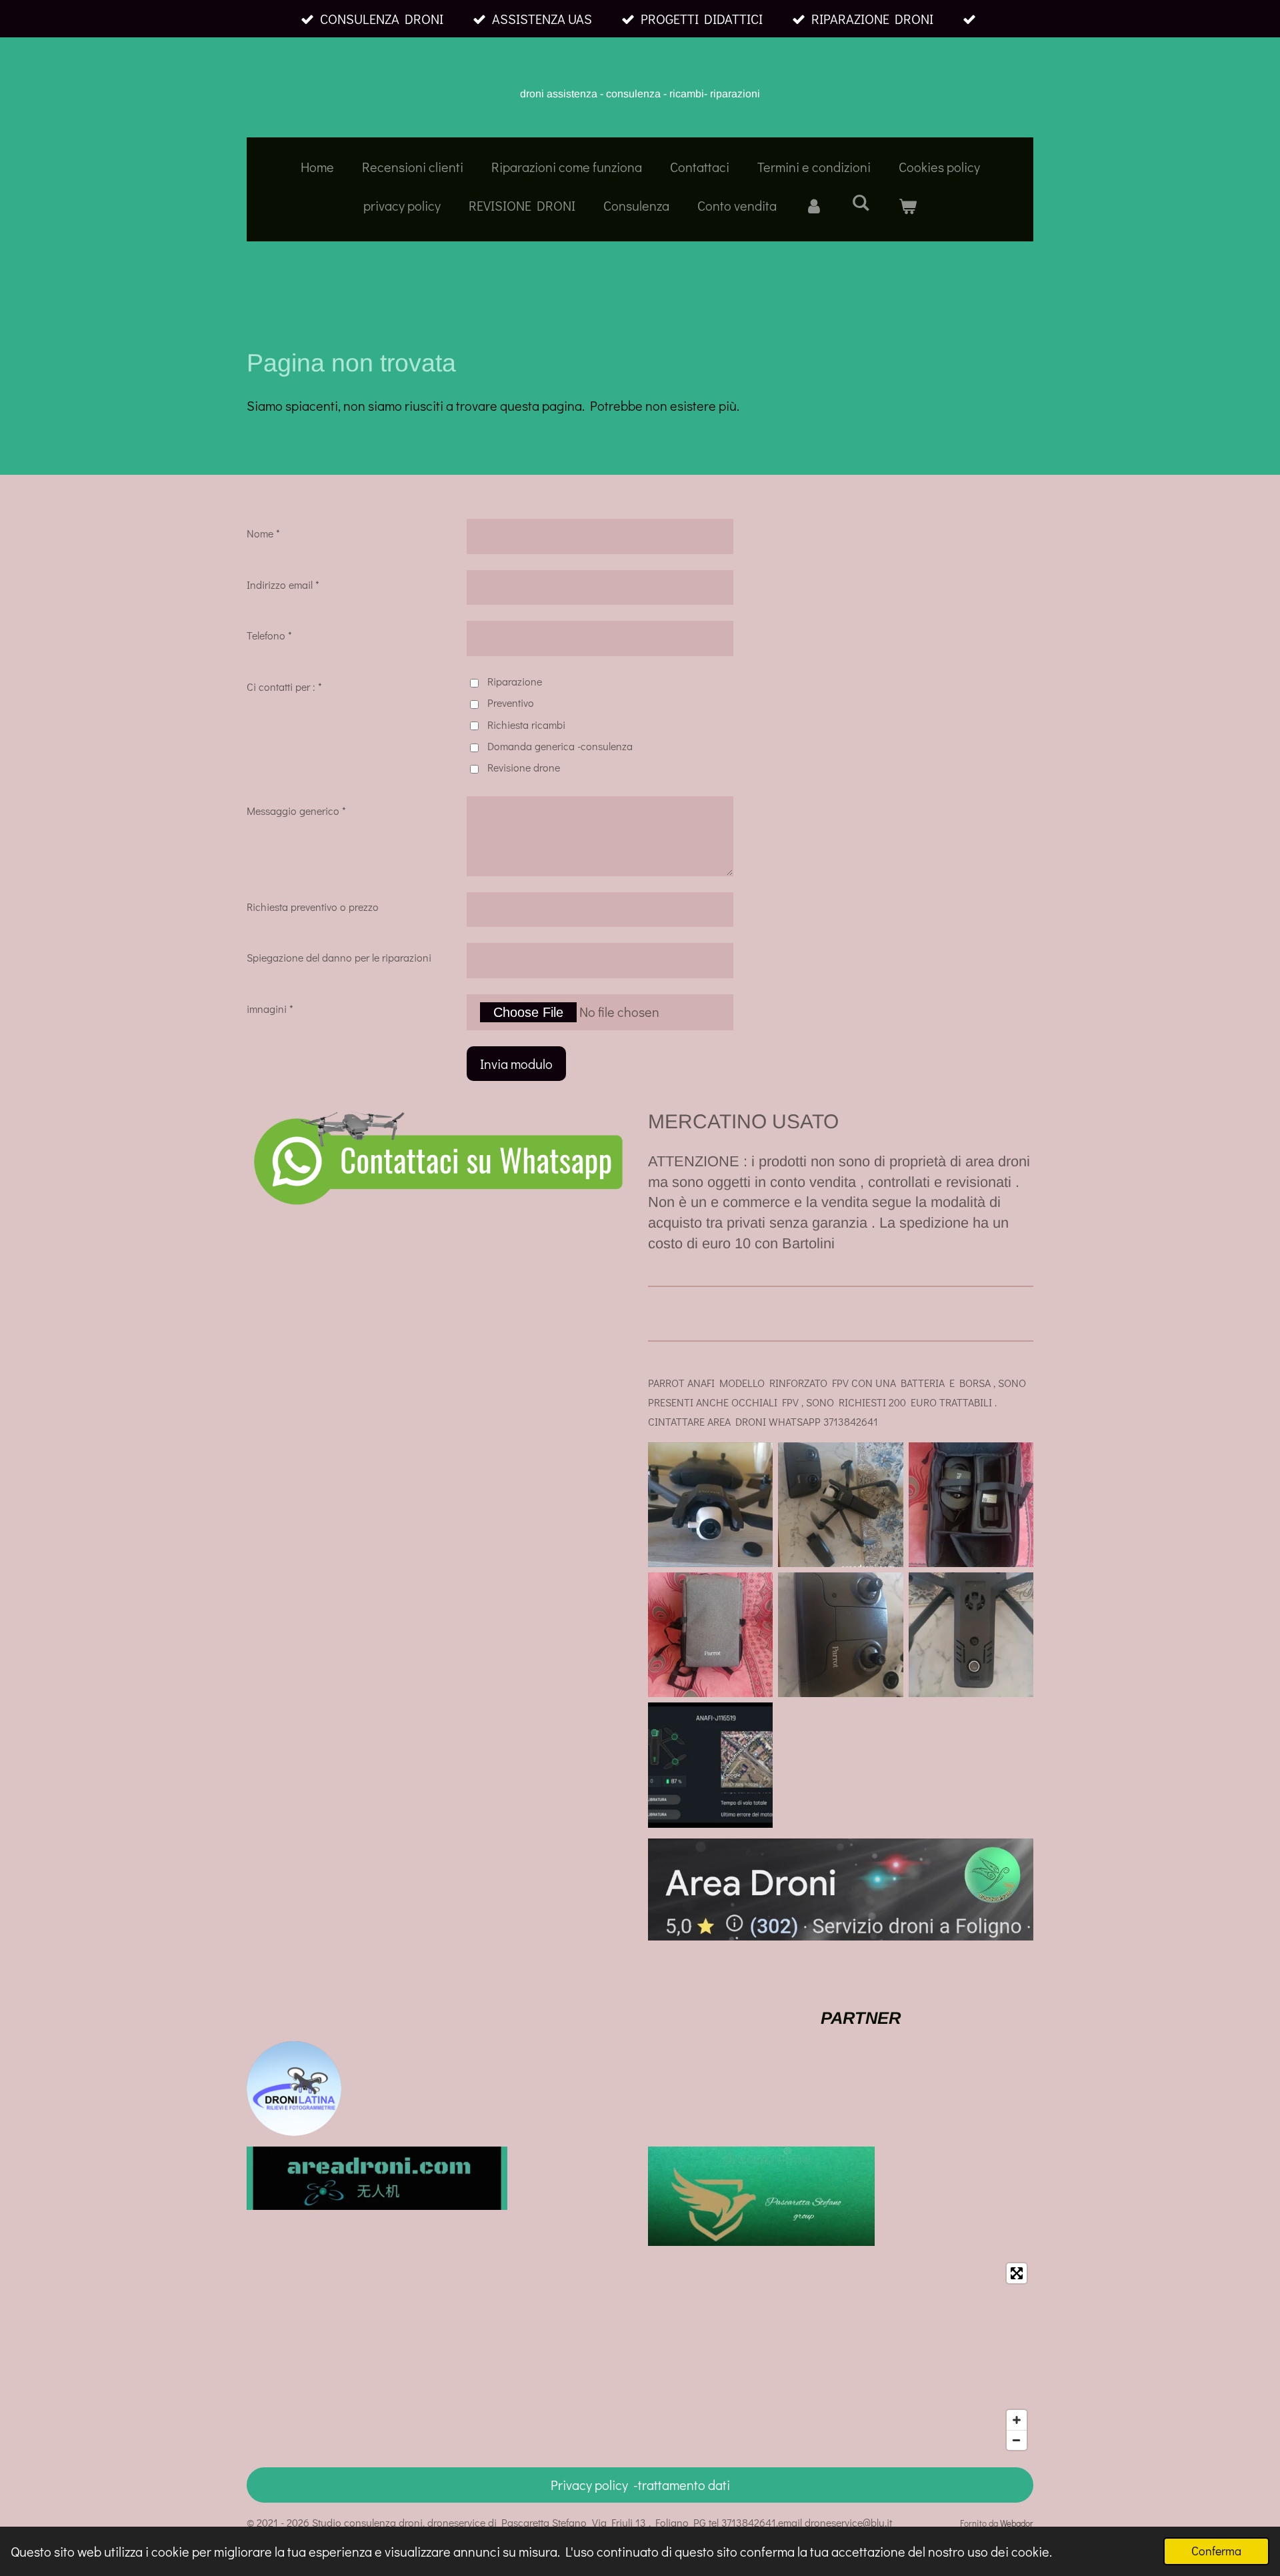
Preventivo (511, 703)
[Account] (814, 205)
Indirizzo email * (283, 584)
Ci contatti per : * (284, 687)
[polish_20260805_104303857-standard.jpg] (710, 1765)
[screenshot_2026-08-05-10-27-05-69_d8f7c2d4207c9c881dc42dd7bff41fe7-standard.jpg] (971, 1635)
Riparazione (515, 681)
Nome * (263, 533)
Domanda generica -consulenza (560, 746)
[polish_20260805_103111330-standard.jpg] (710, 1635)
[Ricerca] (861, 202)
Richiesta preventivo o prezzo (313, 907)
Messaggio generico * (296, 811)
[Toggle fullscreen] (1017, 2273)
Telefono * (269, 635)
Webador (1017, 2523)
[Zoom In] (1017, 2420)
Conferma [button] (1216, 2551)
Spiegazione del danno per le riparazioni (339, 957)
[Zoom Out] (1017, 2440)
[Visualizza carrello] (907, 205)
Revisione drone (524, 767)
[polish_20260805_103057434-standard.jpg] (971, 1505)
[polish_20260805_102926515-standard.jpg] (710, 1505)
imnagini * (270, 1009)
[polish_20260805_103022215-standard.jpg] (840, 1505)
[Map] (640, 2357)
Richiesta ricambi (526, 725)
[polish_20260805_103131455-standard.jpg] (840, 1635)
